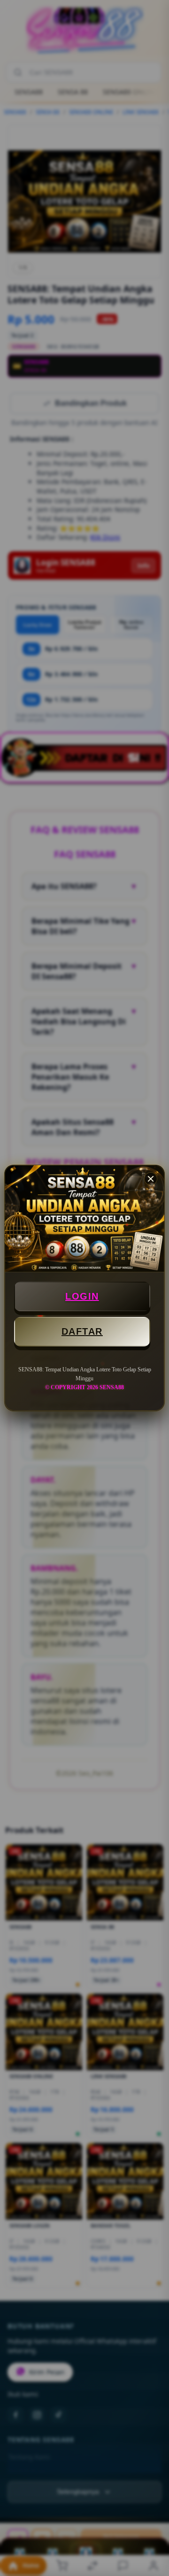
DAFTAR (82, 1331)
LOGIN (82, 1296)
